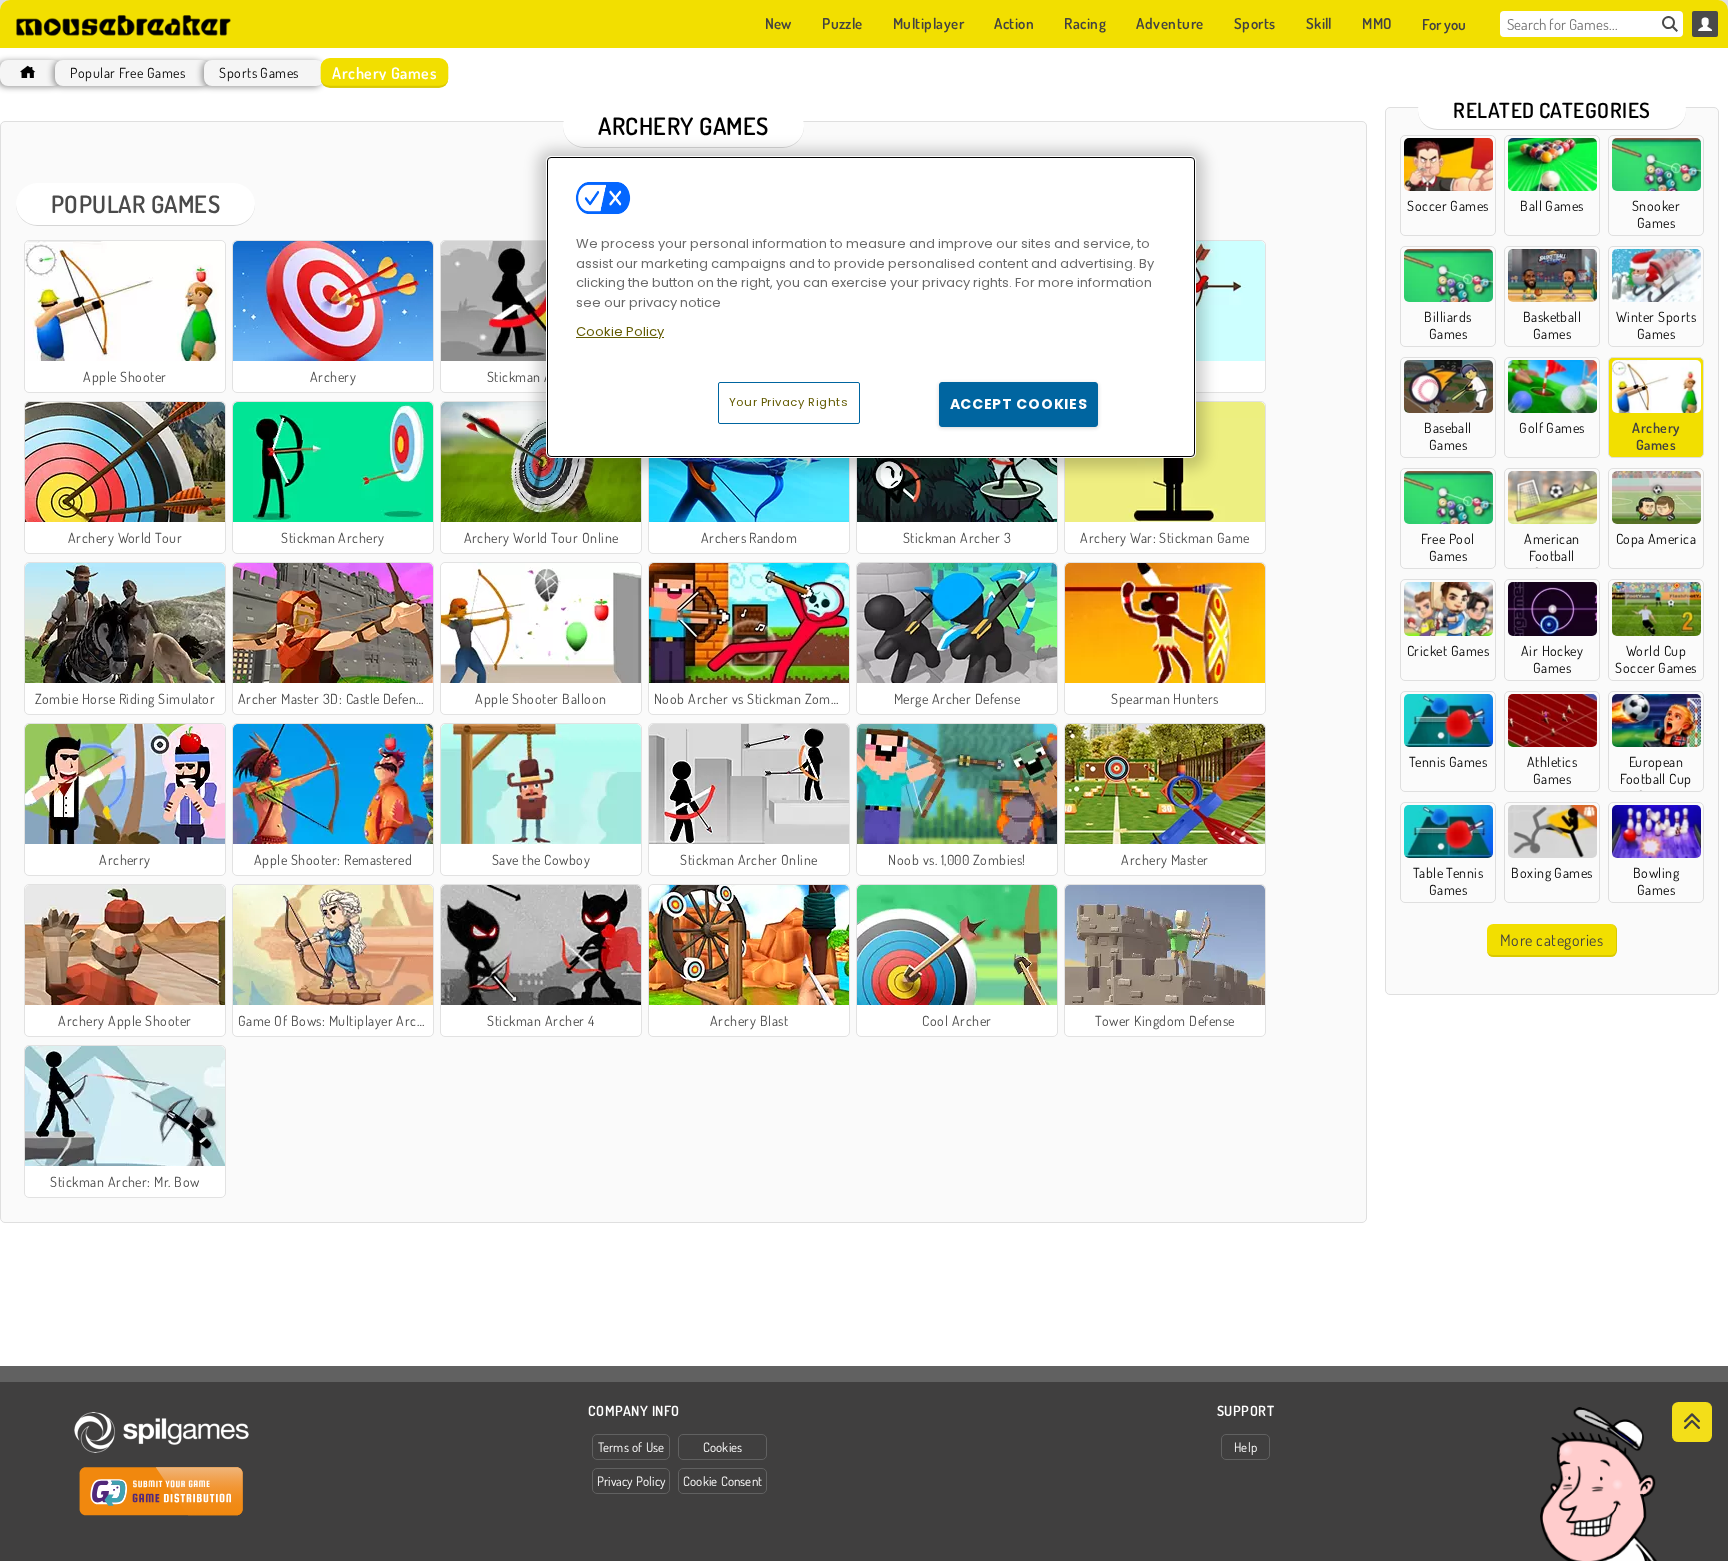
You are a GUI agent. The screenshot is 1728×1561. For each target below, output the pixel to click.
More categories (1551, 940)
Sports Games (259, 72)
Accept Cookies (1019, 404)
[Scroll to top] (1692, 1422)
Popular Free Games (127, 72)
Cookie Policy (620, 331)
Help (1245, 1447)
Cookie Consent (722, 1481)
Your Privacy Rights (789, 402)
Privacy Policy (631, 1481)
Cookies (723, 1447)
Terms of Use (631, 1447)
